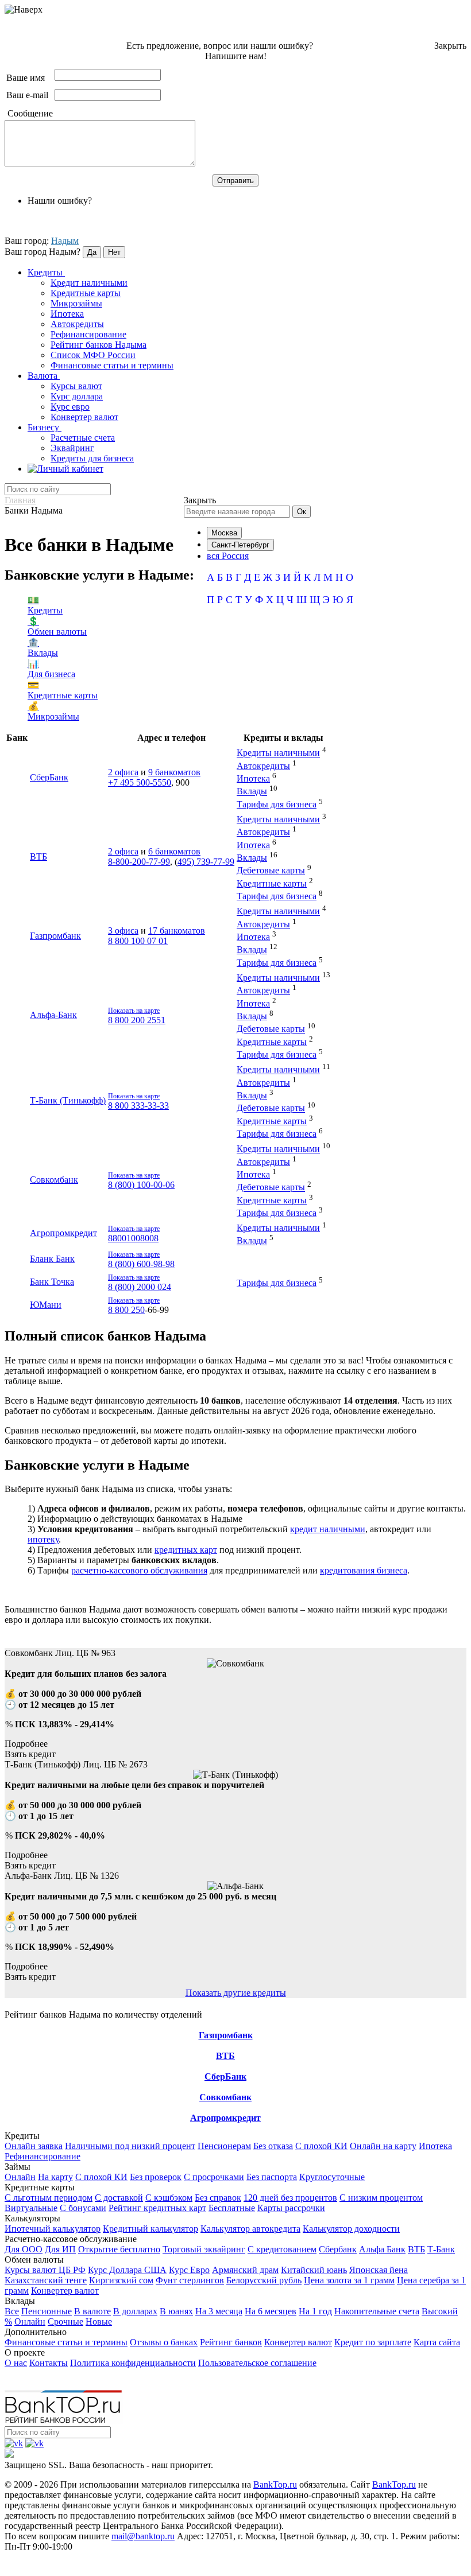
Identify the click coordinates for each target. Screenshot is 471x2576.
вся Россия (228, 556)
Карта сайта (437, 2342)
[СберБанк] (225, 2066)
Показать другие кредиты (236, 1993)
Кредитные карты (86, 293)
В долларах (135, 2311)
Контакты (49, 2363)
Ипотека (67, 314)
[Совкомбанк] (225, 2087)
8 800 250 (126, 1310)
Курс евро (70, 407)
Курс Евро (189, 2270)
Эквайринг (72, 448)
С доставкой (119, 2198)
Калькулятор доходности (351, 2229)
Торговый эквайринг (204, 2249)
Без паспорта (272, 2177)
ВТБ (38, 856)
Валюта (44, 376)
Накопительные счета (377, 2311)
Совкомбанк (54, 1180)
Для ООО (24, 2249)
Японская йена (379, 2270)
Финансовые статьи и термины (112, 365)
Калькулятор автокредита (250, 2229)
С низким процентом (381, 2198)
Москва (224, 533)
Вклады (252, 792)
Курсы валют (76, 386)
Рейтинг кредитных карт (157, 2208)
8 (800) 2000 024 (140, 1287)
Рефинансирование (88, 334)
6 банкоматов (174, 851)
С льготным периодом (49, 2198)
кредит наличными (328, 1529)
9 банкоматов (174, 772)
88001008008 (133, 1238)
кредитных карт (186, 1550)
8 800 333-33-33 (138, 1106)
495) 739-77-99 (206, 862)
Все (12, 2311)
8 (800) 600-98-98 (141, 1264)
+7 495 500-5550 (140, 782)
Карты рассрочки (291, 2208)
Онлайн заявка (34, 2146)
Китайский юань (314, 2270)
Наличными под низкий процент (130, 2146)
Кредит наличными (89, 283)
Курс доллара (77, 396)
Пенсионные (47, 2311)
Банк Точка (52, 1282)
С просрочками (214, 2177)
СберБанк (49, 777)
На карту (55, 2177)
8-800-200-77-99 (139, 862)
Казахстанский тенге (46, 2280)
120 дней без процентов (290, 2198)
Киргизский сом (121, 2280)
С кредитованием (282, 2249)
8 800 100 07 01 (138, 941)
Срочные (65, 2321)
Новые (99, 2321)
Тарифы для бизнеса (277, 804)
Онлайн (20, 2177)
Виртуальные (31, 2208)
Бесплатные (232, 2208)
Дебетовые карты (271, 871)
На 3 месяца (219, 2311)
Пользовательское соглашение (257, 2363)
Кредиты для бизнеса (92, 458)
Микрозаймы (76, 303)
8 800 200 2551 (137, 1020)
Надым (65, 241)
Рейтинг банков (231, 2342)
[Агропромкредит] (225, 2108)
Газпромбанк (55, 936)
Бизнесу (45, 427)
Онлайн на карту (383, 2146)
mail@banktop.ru (143, 2536)
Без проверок (156, 2177)
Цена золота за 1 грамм (349, 2280)
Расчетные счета (83, 438)
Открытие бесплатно (119, 2249)
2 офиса (123, 772)
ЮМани (46, 1305)
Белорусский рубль (264, 2280)
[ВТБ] (225, 2046)
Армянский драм (245, 2270)
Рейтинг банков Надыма (99, 345)
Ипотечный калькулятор (53, 2229)
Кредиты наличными (278, 753)
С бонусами (83, 2208)
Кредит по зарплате (373, 2342)
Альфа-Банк (53, 1015)
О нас (16, 2363)
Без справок (218, 2198)
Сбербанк (338, 2249)
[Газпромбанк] (225, 2025)
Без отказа (273, 2146)
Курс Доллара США (127, 2270)
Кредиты (46, 272)
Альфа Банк (382, 2249)
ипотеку (43, 1539)
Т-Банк (441, 2249)
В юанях (176, 2311)
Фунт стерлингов (190, 2280)
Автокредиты (77, 324)
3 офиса (123, 930)
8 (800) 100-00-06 (141, 1185)
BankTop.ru (275, 2484)
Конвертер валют (84, 417)
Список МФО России (93, 355)
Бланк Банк (52, 1259)
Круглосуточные (332, 2177)
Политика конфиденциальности (133, 2363)
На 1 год (315, 2311)
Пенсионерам (224, 2146)
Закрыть (450, 46)
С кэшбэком (169, 2198)
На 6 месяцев (271, 2311)
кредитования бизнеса (364, 1570)
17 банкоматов (177, 930)
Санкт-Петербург (240, 545)
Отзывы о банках (164, 2342)
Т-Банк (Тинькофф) (68, 1100)
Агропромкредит (63, 1233)
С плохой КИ (321, 2146)
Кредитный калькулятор (150, 2229)
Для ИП (60, 2249)
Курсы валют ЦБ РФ (45, 2270)
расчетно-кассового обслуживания (139, 1570)
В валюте (92, 2311)
